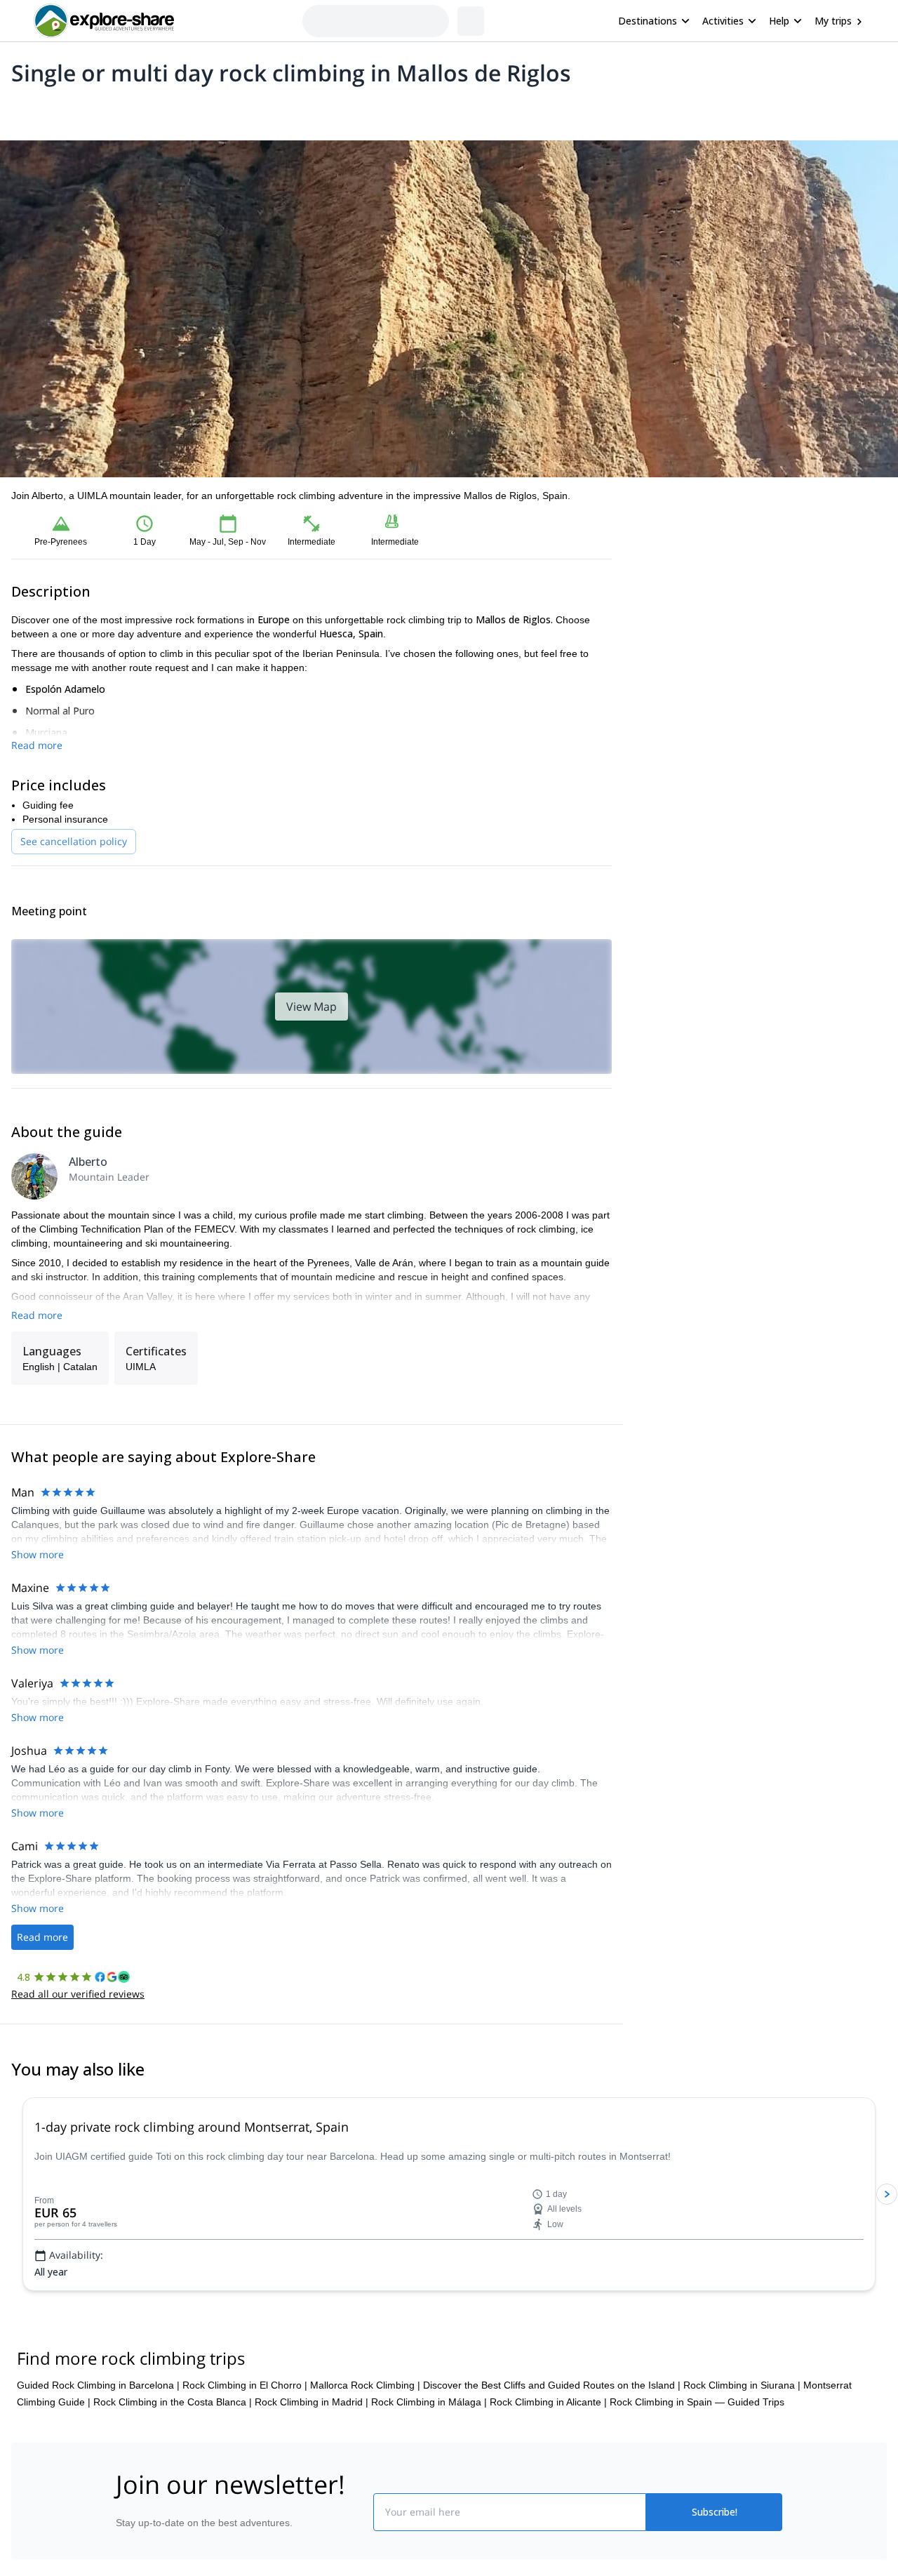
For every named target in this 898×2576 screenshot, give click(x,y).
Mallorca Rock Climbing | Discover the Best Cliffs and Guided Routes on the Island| (495, 2469)
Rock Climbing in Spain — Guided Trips (697, 2486)
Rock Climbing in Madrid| (311, 2486)
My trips (833, 21)
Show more (38, 1554)
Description (86, 109)
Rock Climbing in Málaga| (429, 2486)
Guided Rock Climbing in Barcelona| (98, 2469)
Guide (237, 109)
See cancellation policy (74, 841)
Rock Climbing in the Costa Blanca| (173, 2486)
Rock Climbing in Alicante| (548, 2486)
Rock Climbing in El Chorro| (245, 2469)
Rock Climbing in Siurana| (742, 2469)
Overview (26, 109)
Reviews (283, 109)
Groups (141, 109)
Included (191, 109)
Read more (37, 745)
